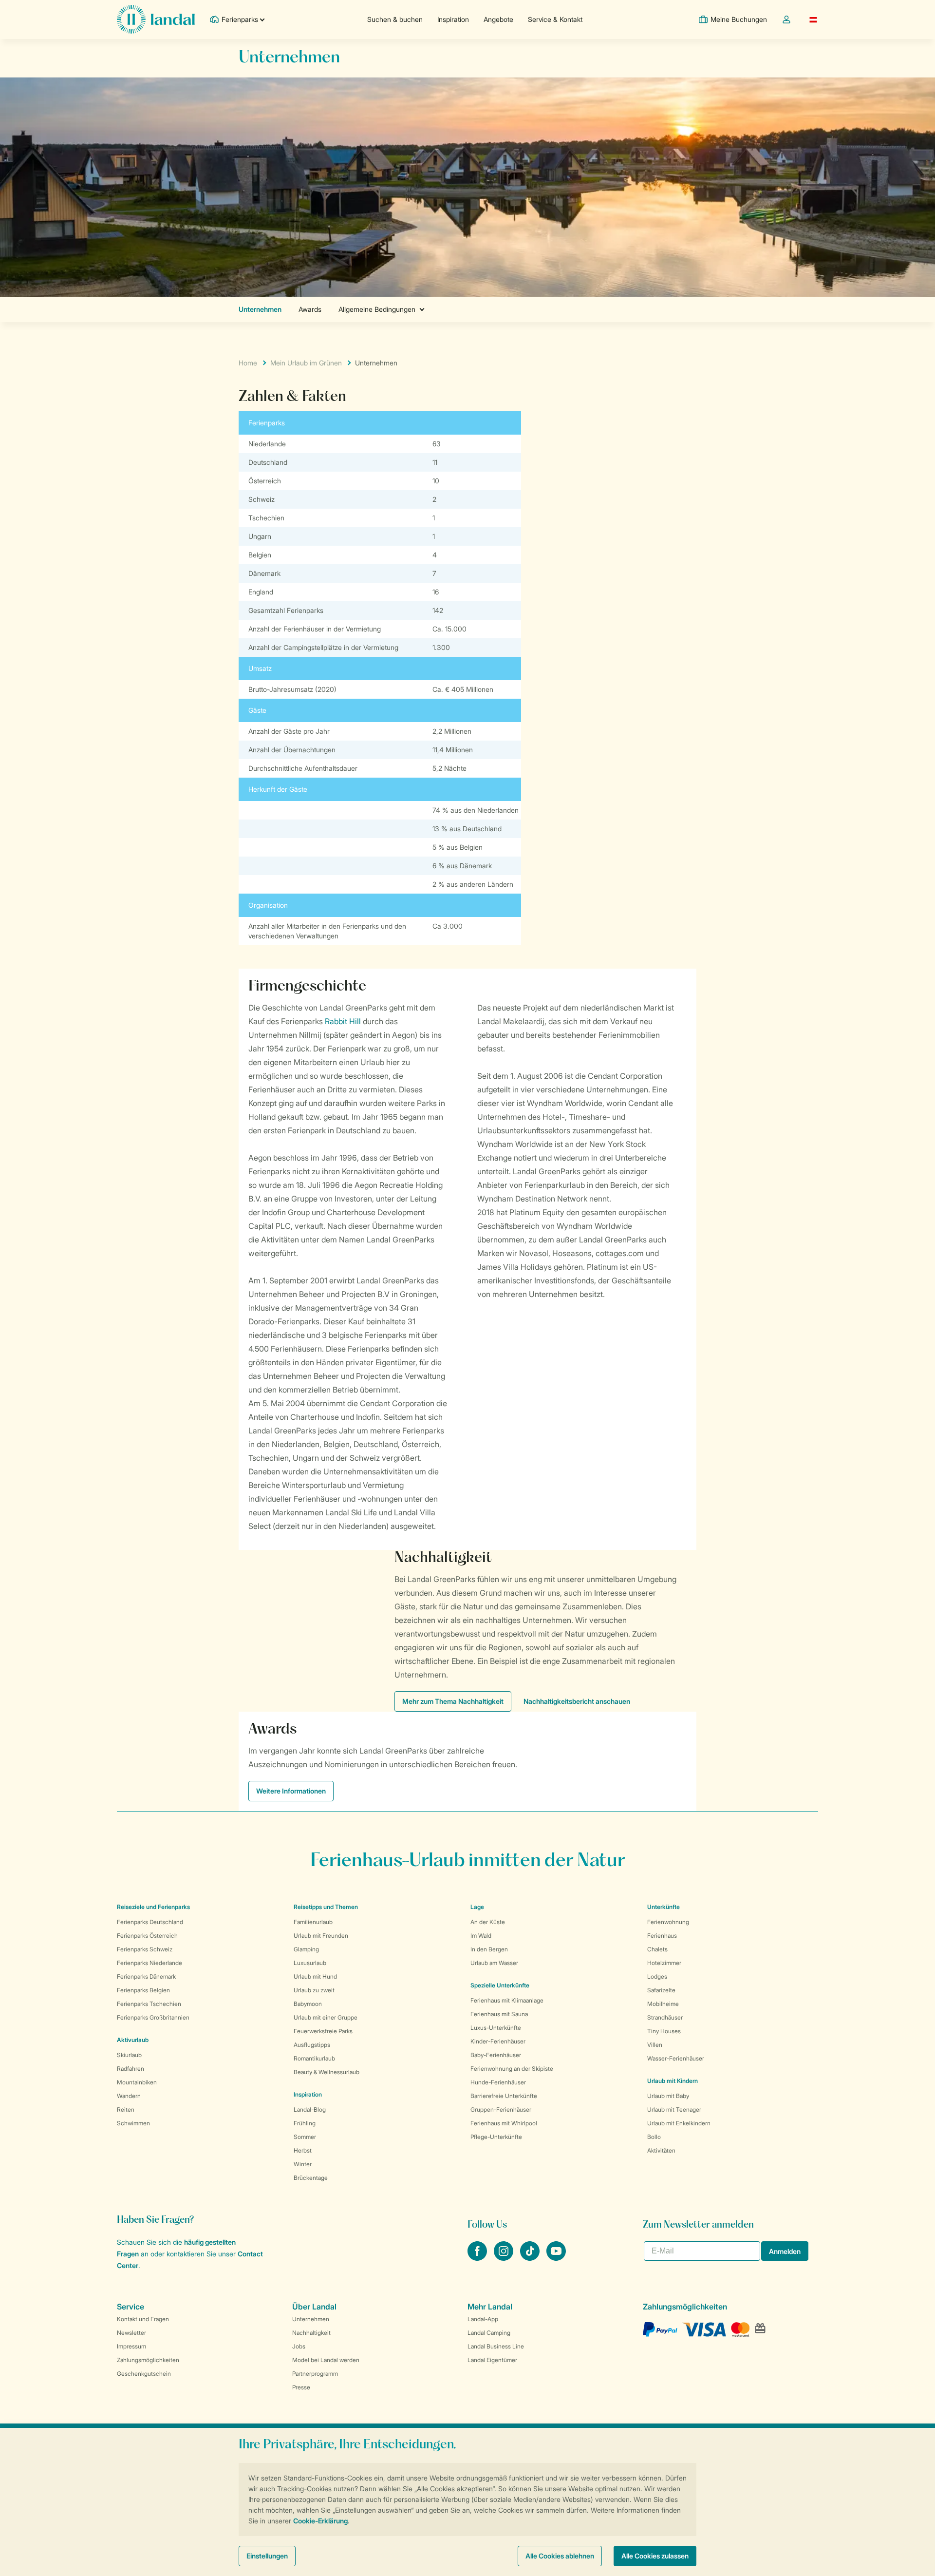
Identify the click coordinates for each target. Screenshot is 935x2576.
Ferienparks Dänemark (146, 1976)
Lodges (657, 1976)
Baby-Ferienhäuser (496, 2055)
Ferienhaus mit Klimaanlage (507, 2000)
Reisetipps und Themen (326, 1907)
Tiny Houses (664, 2031)
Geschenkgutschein (144, 2374)
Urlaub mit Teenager (674, 2109)
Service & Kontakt (555, 19)
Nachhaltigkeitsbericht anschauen (577, 1701)
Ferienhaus (662, 1936)
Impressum (131, 2346)
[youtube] (556, 2258)
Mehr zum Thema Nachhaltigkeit (453, 1701)
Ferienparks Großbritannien (153, 2017)
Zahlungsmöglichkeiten (148, 2360)
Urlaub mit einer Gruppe (326, 2017)
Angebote (498, 19)
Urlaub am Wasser (494, 1963)
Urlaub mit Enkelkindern (679, 2123)
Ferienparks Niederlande (150, 1963)
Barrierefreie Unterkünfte (504, 2096)
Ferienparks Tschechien (149, 2004)
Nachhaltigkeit (311, 2333)
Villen (655, 2045)
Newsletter (131, 2333)
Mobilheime (663, 2004)
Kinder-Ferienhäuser (498, 2041)
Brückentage (311, 2178)
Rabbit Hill (343, 1021)
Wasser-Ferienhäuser (676, 2058)
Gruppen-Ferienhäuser (501, 2109)
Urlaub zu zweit (314, 1990)
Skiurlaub (129, 2055)
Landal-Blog (310, 2109)
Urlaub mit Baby (668, 2096)
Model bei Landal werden (326, 2360)
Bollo (654, 2137)
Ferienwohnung (668, 1922)
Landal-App (483, 2319)
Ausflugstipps (312, 2045)
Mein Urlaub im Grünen (306, 363)
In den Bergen (489, 1949)
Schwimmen (133, 2123)
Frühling (305, 2123)
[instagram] (505, 2258)
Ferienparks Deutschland (150, 1922)
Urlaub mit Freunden (321, 1936)
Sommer (305, 2137)
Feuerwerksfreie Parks (323, 2031)
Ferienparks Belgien (143, 1990)
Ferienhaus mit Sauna (499, 2014)
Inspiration (453, 19)
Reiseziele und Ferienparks (153, 1907)
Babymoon (308, 2004)
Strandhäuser (665, 2017)
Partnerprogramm (315, 2374)
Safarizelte (661, 1990)
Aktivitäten (661, 2150)
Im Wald (481, 1936)
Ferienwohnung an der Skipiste (512, 2069)
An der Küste (488, 1922)
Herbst (303, 2150)
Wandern (129, 2096)
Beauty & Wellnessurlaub (327, 2072)
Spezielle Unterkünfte (500, 1985)
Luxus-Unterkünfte (496, 2028)
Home (248, 363)
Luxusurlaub (310, 1963)
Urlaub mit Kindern (673, 2081)
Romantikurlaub (314, 2058)
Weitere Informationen (291, 1791)
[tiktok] (531, 2258)
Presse (301, 2387)
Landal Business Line (496, 2346)
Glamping (306, 1949)
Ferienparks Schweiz (145, 1949)
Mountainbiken (137, 2082)
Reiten (126, 2109)
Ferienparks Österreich (147, 1936)
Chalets (657, 1949)
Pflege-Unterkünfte (496, 2137)
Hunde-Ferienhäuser (498, 2082)
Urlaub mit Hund (315, 1976)
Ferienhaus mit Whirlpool (504, 2123)
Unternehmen (311, 2319)
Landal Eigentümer (492, 2360)
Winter (303, 2164)
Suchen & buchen (395, 19)
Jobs (299, 2346)
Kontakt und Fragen (143, 2319)
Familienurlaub (313, 1922)
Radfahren (131, 2069)
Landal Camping (489, 2333)
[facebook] (478, 2258)
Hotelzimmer (664, 1963)
